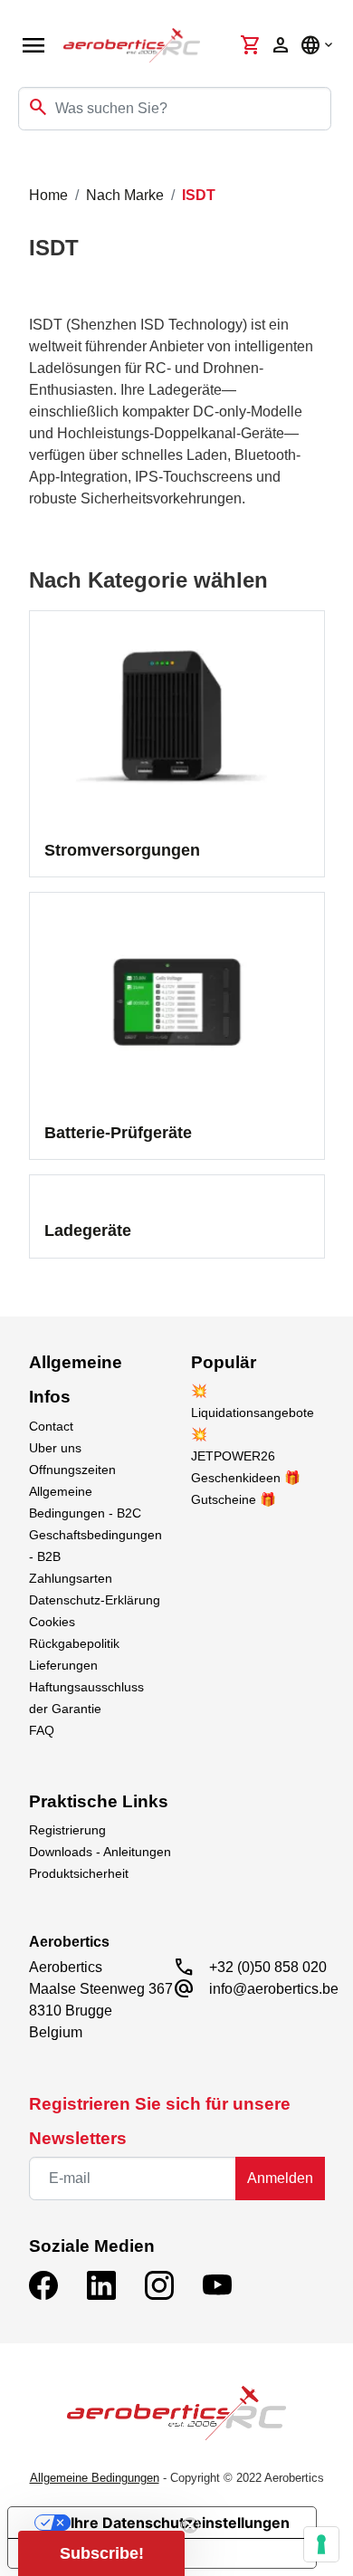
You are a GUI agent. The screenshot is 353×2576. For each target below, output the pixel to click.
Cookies (52, 1622)
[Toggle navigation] (25, 167)
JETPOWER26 (233, 1456)
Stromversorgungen (122, 850)
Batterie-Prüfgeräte (118, 1133)
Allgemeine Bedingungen (95, 2478)
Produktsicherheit (79, 1873)
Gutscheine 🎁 (234, 1499)
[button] (101, 2553)
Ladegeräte (88, 1231)
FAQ (42, 1730)
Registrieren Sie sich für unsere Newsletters (160, 2121)
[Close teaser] (190, 2525)
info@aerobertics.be (274, 1989)
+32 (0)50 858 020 (268, 1967)
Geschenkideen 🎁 (246, 1478)
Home (48, 195)
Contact (51, 1426)
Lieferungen (63, 1665)
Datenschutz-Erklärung (95, 1600)
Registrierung (67, 1830)
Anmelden (280, 2178)
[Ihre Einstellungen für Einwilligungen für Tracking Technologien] (321, 2544)
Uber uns (55, 1448)
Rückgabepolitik (74, 1643)
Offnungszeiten (72, 1470)
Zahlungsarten (71, 1578)
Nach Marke (125, 195)
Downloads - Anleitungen (100, 1852)
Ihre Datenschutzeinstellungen (180, 2523)
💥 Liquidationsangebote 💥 (253, 1412)
